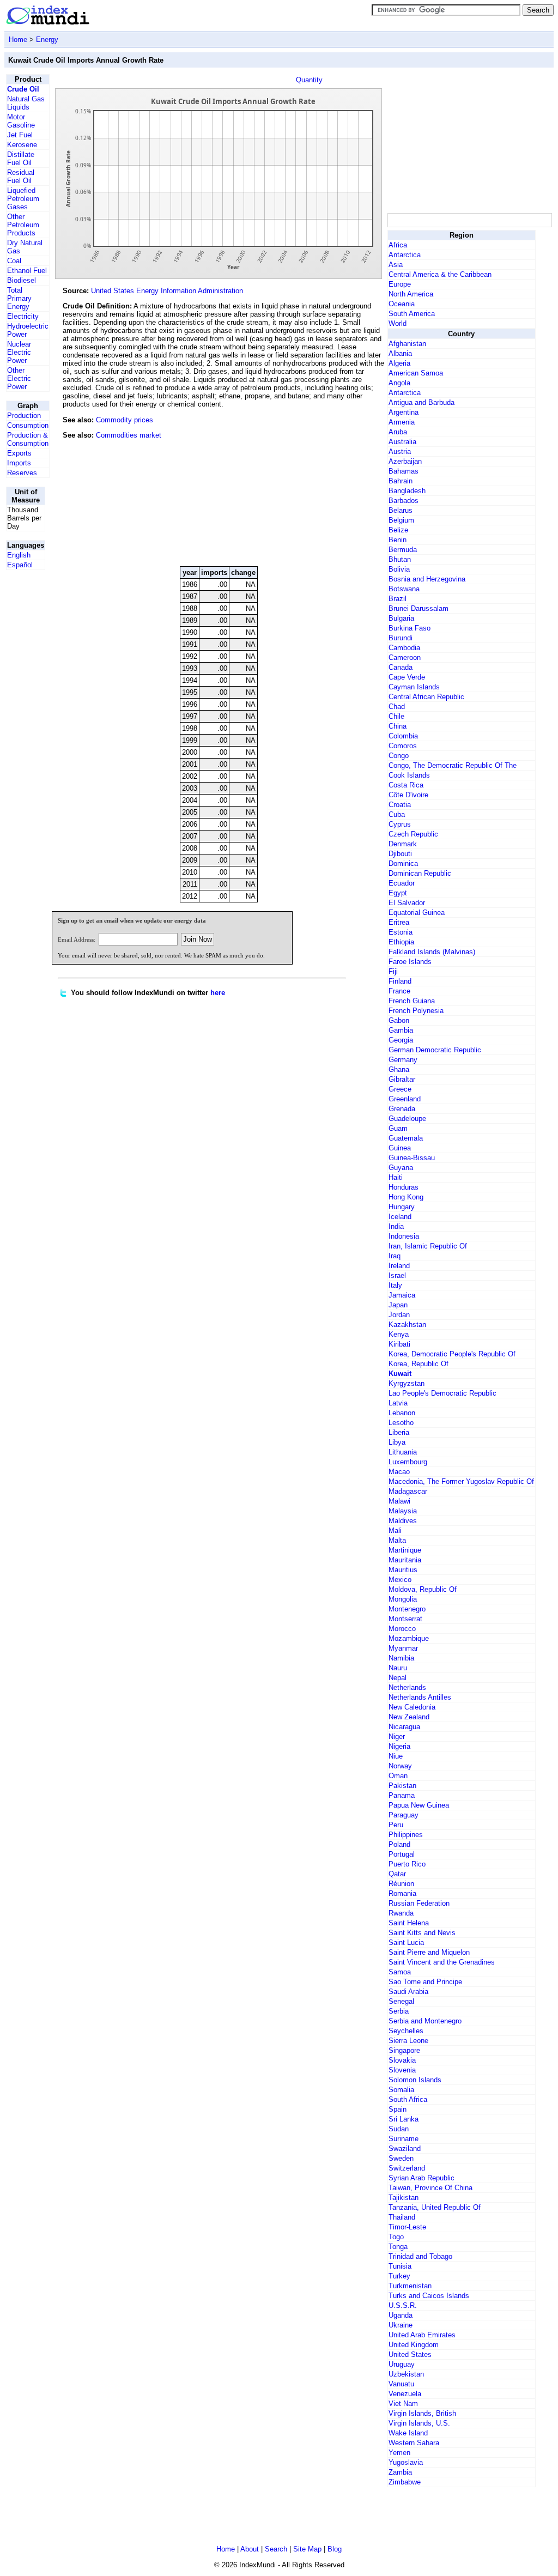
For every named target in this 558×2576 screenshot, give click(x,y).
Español (20, 565)
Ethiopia (401, 942)
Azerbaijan (405, 461)
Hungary (402, 1207)
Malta (397, 1540)
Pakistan (402, 1786)
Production (24, 416)
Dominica (403, 863)
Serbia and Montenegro (425, 2021)
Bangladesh (407, 491)
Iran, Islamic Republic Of (428, 1246)
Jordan (399, 1315)
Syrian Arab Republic (421, 2178)
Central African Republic (426, 697)
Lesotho (401, 1423)
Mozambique (409, 1638)
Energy (47, 40)
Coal (14, 261)
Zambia (400, 2472)
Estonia (401, 932)
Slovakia (402, 2060)
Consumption (28, 425)
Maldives (403, 1521)
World (398, 323)
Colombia (403, 736)
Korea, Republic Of (418, 1364)
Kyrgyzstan (407, 1383)
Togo (396, 2237)
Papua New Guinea (419, 1805)
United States (410, 2354)
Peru (396, 1825)
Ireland (399, 1266)
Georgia (401, 1040)
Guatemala (406, 1138)
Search (276, 2549)
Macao (399, 1472)
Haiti (396, 1177)
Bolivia (399, 569)
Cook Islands (409, 775)
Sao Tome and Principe (425, 1982)
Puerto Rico (407, 1864)
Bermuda (403, 550)
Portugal (402, 1854)
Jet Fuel (20, 135)
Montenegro (407, 1609)
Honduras (404, 1187)
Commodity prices (125, 420)
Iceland (400, 1217)
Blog (335, 2549)
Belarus (401, 510)
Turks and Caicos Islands (429, 2296)
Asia (396, 265)
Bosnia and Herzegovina (427, 579)
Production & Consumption (28, 439)
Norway (400, 1766)
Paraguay (404, 1815)
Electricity (23, 316)
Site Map (307, 2549)
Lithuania (403, 1452)
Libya (397, 1442)
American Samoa (416, 373)
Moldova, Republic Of (423, 1589)
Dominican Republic (420, 873)
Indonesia (404, 1236)
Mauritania (405, 1560)
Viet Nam (403, 2404)
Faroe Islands (410, 962)
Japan (398, 1305)
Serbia (399, 2011)
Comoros (403, 746)
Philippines (406, 1835)
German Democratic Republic (435, 1050)
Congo (399, 756)
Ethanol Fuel (27, 271)
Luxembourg (408, 1462)
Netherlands (407, 1687)
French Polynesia (416, 1011)
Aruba (398, 432)
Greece (400, 1089)
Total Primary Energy (19, 298)
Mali (395, 1531)
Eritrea (399, 922)
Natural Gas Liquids (26, 103)
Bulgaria (401, 618)
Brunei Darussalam (418, 608)
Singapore (404, 2050)
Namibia (401, 1658)
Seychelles (406, 2031)
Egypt (398, 893)
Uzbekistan (406, 2374)
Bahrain (401, 481)
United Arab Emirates (422, 2335)
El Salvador (407, 903)
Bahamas (404, 471)
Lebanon (402, 1413)
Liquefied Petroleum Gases (23, 199)
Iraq (395, 1256)
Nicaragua (404, 1727)
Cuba (397, 814)
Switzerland (407, 2168)
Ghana (399, 1069)
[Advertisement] (304, 484)
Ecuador (402, 883)
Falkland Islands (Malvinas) (432, 952)
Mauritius (403, 1570)
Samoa (400, 1972)
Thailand (402, 2217)
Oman (398, 1776)
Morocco (402, 1629)
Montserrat (405, 1619)
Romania (402, 1893)
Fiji (393, 971)
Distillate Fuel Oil (21, 159)
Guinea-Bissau (412, 1158)
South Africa (408, 2099)
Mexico (400, 1580)
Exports (19, 453)
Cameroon (405, 657)
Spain (398, 2109)
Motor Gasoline (21, 121)
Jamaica (402, 1295)
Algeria (399, 363)
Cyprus (400, 824)
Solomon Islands (415, 2080)
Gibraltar (402, 1079)
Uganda (401, 2315)
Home (18, 40)
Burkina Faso (410, 628)
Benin (398, 540)
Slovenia (402, 2070)
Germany (403, 1060)
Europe (400, 284)
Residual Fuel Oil (21, 177)
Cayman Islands (414, 687)
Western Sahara (414, 2443)
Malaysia (403, 1511)
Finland (400, 981)
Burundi (401, 638)
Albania (400, 353)
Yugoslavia (406, 2462)
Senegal (401, 2001)
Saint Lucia (406, 1942)
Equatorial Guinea (417, 913)
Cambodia (404, 648)
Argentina (404, 412)
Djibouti (400, 854)
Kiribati (399, 1344)
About (250, 2549)
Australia (402, 442)
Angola (399, 383)
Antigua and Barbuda (421, 402)
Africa (398, 245)
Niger (397, 1736)
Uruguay (402, 2364)
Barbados (404, 501)
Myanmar (403, 1648)
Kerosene (22, 145)
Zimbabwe (405, 2482)
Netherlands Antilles (420, 1697)
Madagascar (408, 1491)
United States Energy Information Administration (167, 291)
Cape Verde (407, 677)
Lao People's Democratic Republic (442, 1393)
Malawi (399, 1501)
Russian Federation (419, 1903)
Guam (398, 1128)
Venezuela (405, 2394)
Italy (395, 1285)
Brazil (398, 599)
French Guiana (412, 1001)
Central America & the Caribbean (440, 274)
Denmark (403, 844)
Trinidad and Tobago (420, 2256)
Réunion (401, 1884)
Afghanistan (407, 344)
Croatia (400, 805)
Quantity (309, 80)
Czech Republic (413, 834)
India (396, 1226)
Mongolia (403, 1599)
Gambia (401, 1030)
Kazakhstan (407, 1325)
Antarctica (405, 255)
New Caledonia (412, 1707)
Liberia (399, 1432)
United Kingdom (414, 2345)
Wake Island (408, 2433)
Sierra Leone (408, 2041)
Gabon (399, 1020)
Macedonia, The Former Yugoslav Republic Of (461, 1481)
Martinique (405, 1550)
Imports (19, 463)
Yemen (399, 2453)
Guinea (400, 1148)
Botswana (404, 589)
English (19, 555)
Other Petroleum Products (23, 225)
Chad (397, 707)
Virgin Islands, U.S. (419, 2423)
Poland (399, 1844)
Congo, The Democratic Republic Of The (453, 765)
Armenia (402, 422)
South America (412, 314)
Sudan (399, 2129)
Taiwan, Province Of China (430, 2188)
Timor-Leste (407, 2227)
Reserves (22, 473)
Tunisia (400, 2266)
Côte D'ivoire (408, 795)
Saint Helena (409, 1923)
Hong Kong (406, 1197)
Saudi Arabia (408, 1992)
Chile (396, 716)
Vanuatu (401, 2384)
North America (411, 294)
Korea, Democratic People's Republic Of (452, 1354)
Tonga (398, 2247)
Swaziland (405, 2148)
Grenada (402, 1109)
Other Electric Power (19, 378)
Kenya (399, 1334)
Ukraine (401, 2325)
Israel (397, 1275)
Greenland (405, 1099)
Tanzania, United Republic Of (435, 2207)
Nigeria (399, 1746)
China (398, 726)
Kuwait (400, 1374)
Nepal (398, 1678)
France (399, 991)
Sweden (401, 2158)
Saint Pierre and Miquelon (429, 1952)
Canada (401, 667)
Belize (398, 530)
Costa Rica (406, 785)
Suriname (404, 2139)
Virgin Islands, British (422, 2413)
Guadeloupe (407, 1119)
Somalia (401, 2090)
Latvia (398, 1403)
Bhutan (400, 559)
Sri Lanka (404, 2119)
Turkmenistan (410, 2286)
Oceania (402, 304)
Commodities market (129, 435)
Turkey (399, 2276)
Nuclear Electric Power (19, 352)
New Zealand (409, 1717)
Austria (400, 451)
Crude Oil (23, 89)
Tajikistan (404, 2198)
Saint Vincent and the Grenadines (442, 1962)
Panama (402, 1795)
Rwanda (401, 1913)
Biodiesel (22, 280)
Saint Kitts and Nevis (422, 1933)
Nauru (398, 1668)
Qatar (397, 1874)
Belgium (401, 520)
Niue (396, 1756)
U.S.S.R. (403, 2305)
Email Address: (77, 940)
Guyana (401, 1168)
